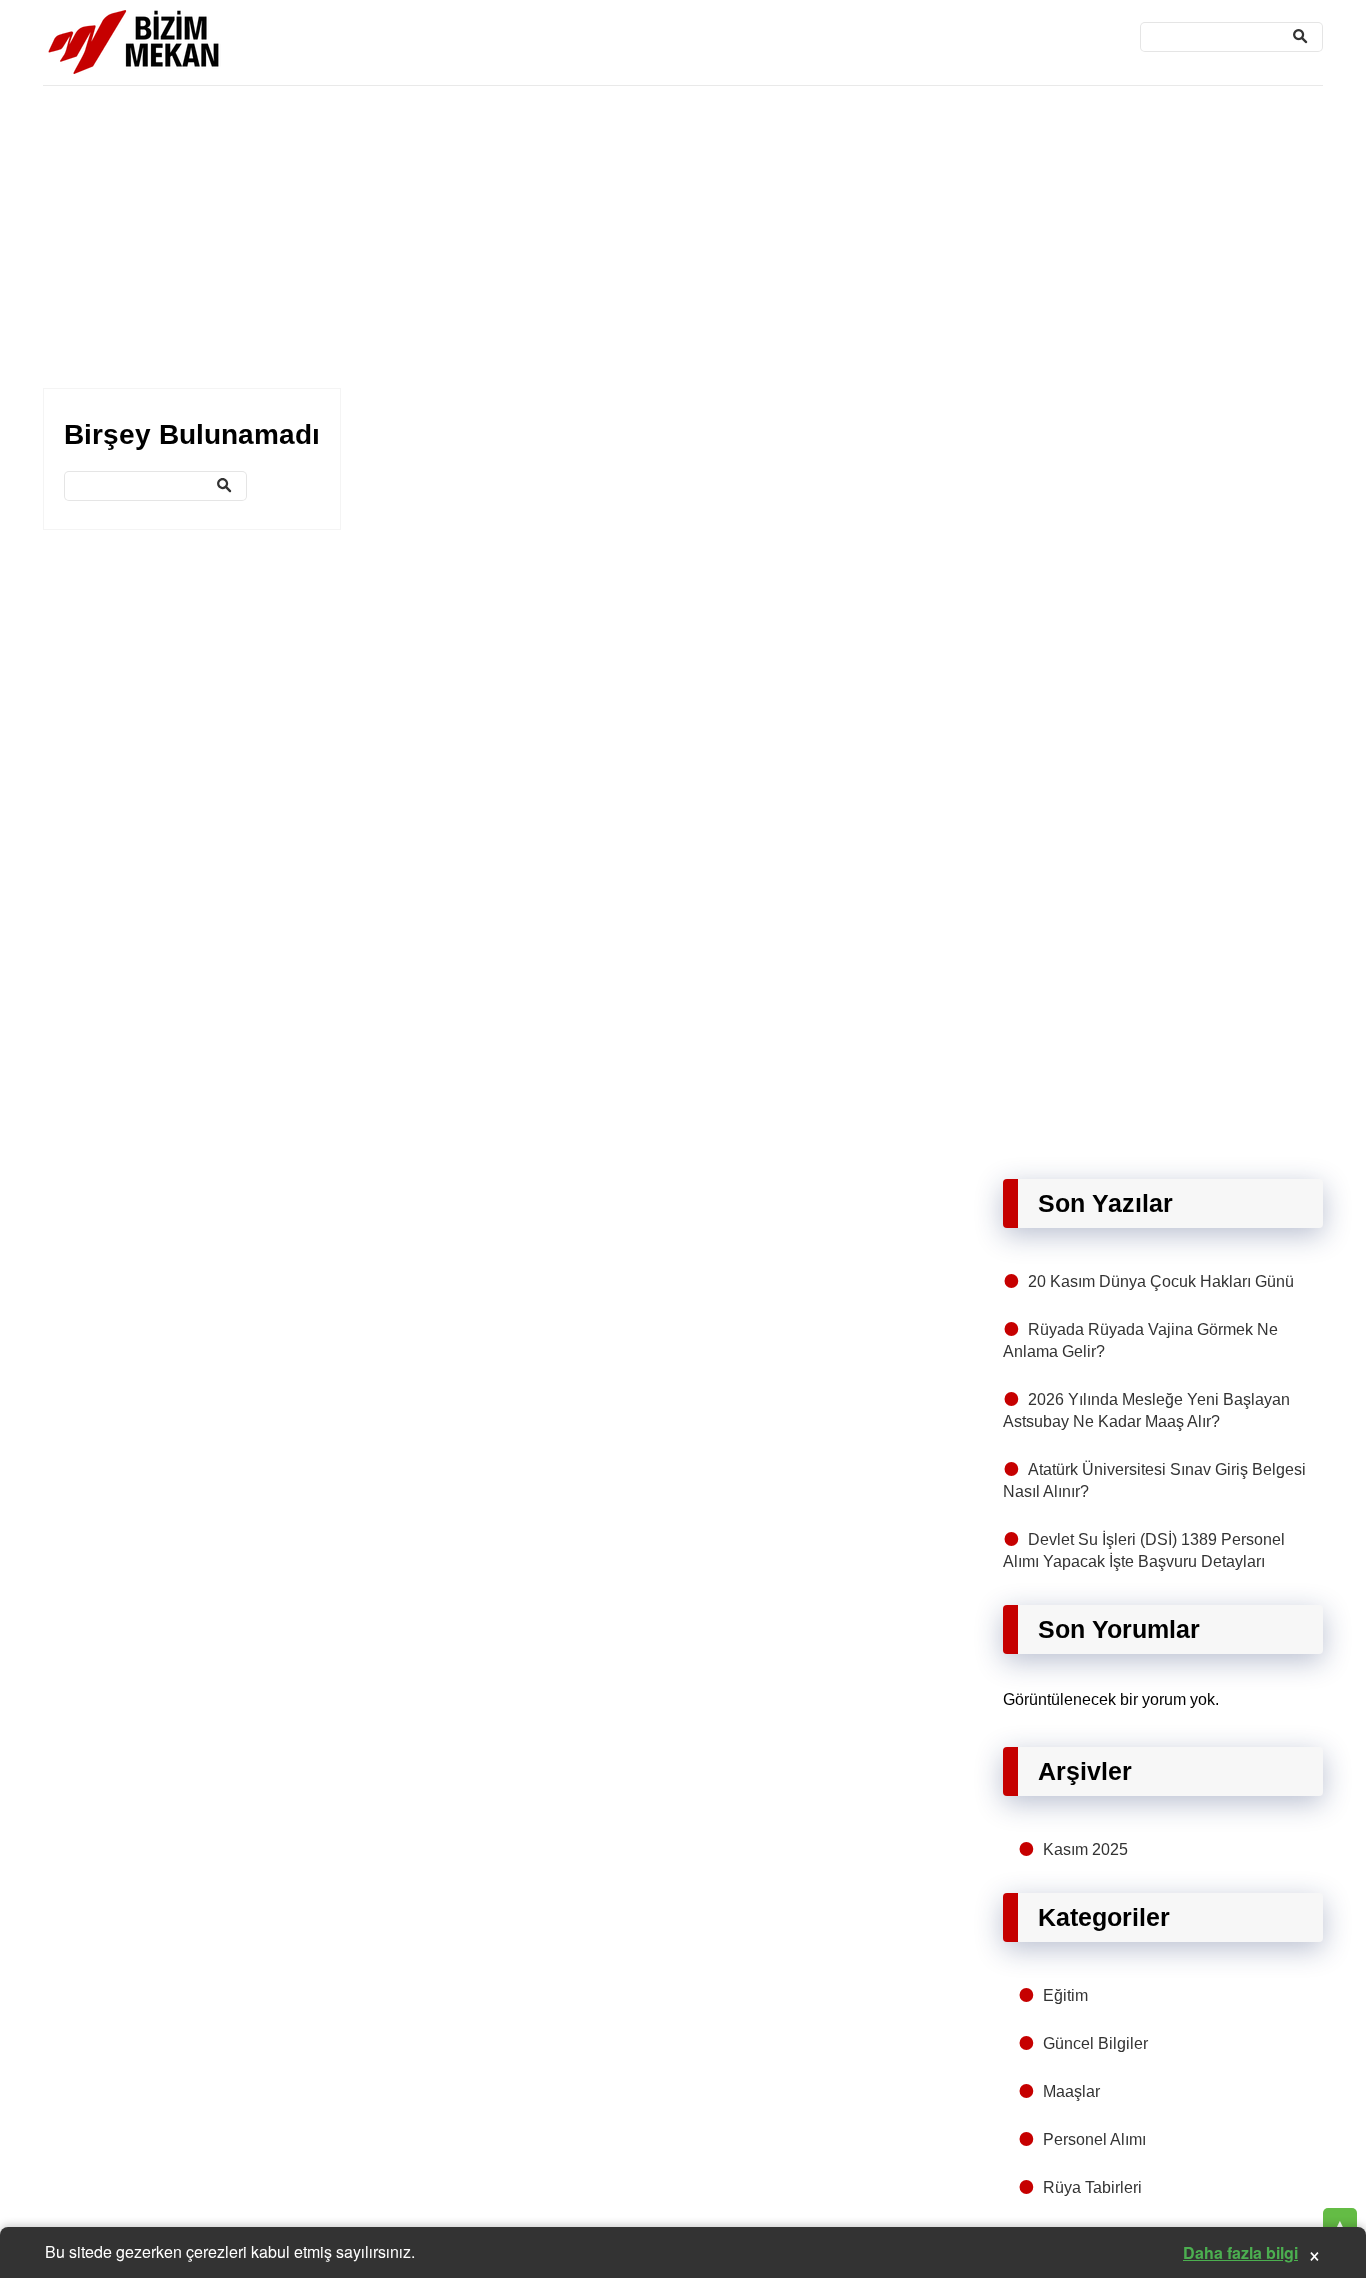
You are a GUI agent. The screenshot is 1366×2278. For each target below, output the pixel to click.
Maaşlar (1071, 2091)
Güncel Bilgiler (1095, 2043)
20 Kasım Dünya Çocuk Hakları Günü (1161, 1281)
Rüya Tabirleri (1092, 2187)
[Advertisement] (643, 238)
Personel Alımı (1094, 2139)
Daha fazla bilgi (1240, 2252)
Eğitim (1065, 1995)
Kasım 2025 (1085, 1849)
